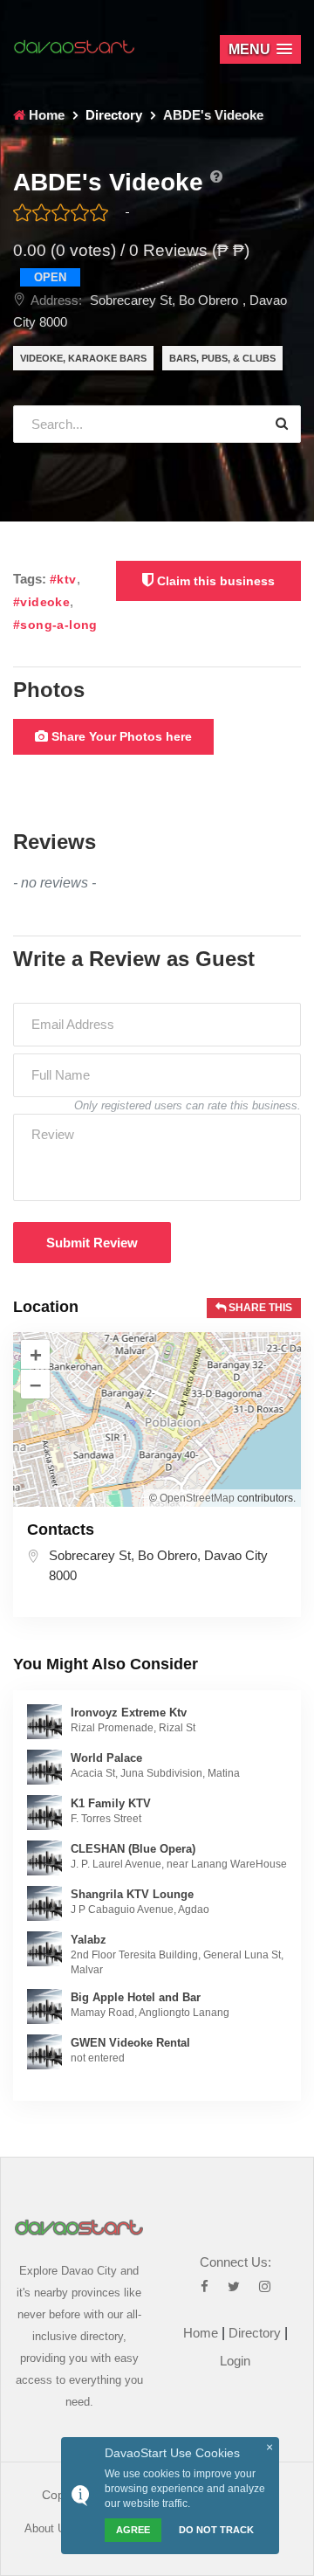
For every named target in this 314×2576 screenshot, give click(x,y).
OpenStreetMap (197, 1498)
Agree (133, 2530)
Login (235, 2361)
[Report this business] (216, 177)
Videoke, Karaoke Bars (83, 358)
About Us (48, 2528)
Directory (255, 2333)
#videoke (41, 602)
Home (201, 2333)
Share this (259, 1308)
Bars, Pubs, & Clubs (222, 358)
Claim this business (214, 581)
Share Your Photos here (120, 736)
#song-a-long (55, 625)
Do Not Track (216, 2530)
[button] (260, 49)
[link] (44, 1720)
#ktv (63, 580)
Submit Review (92, 1243)
